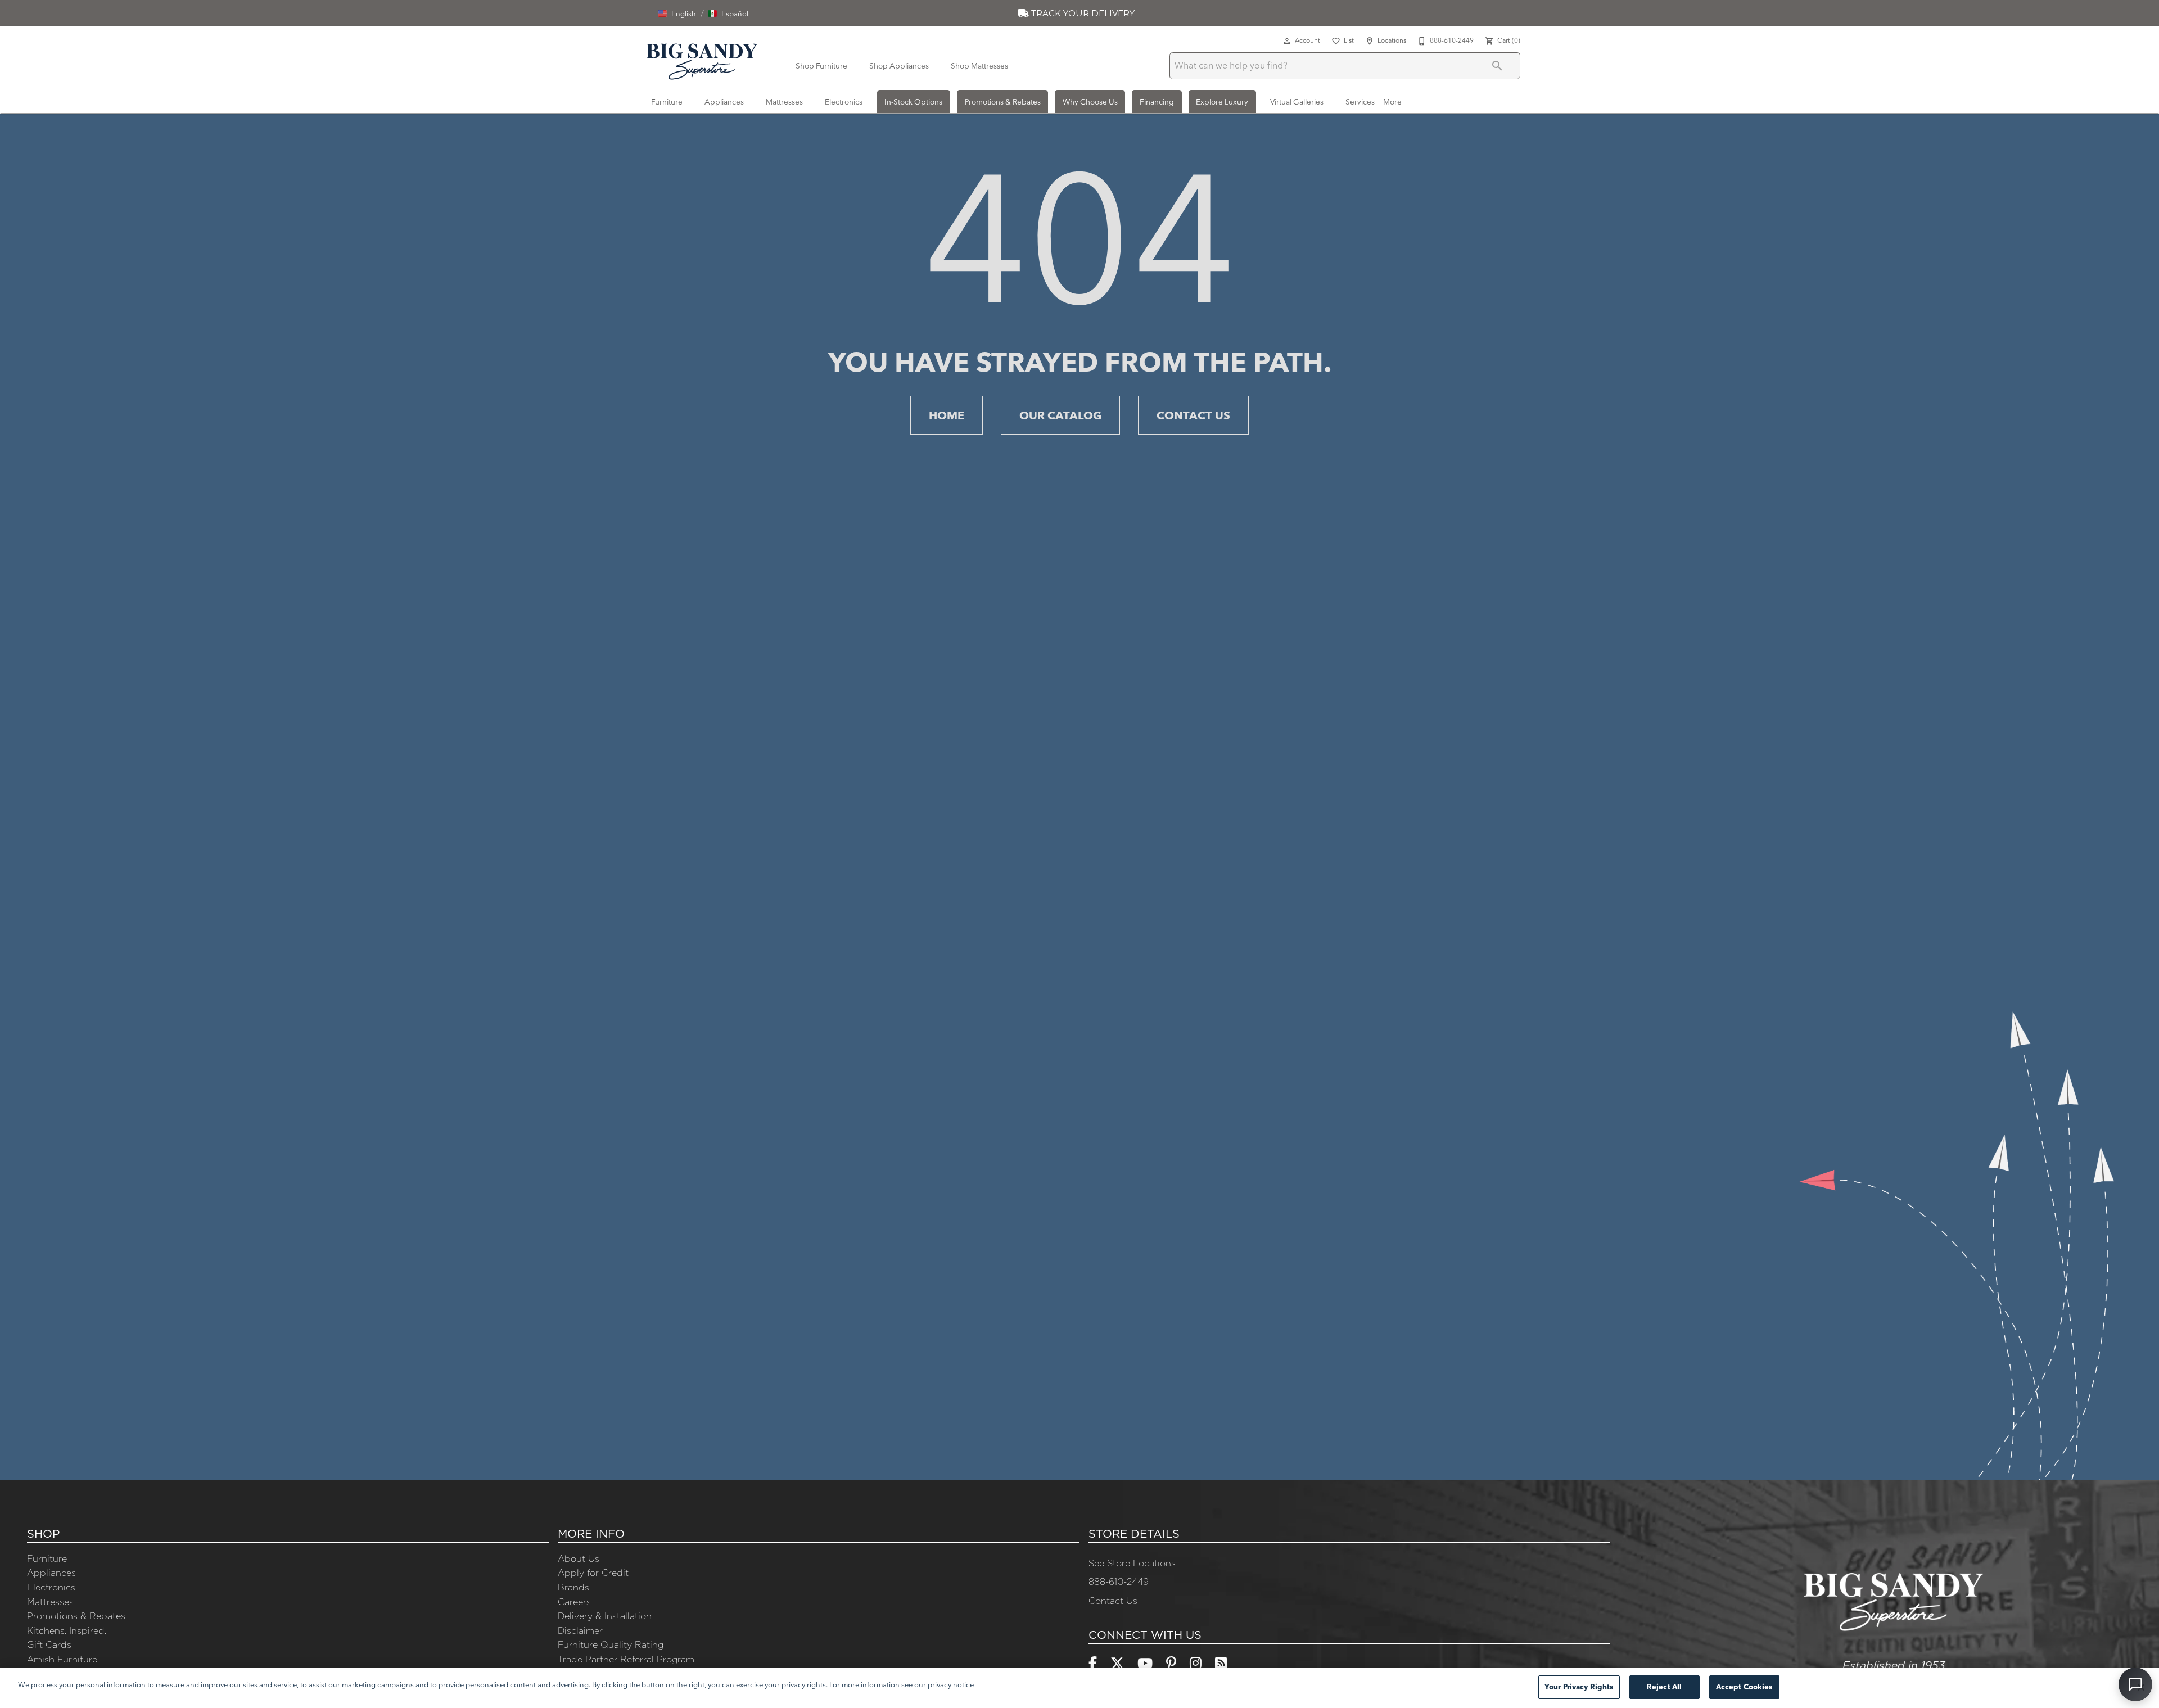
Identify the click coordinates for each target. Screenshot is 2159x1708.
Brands (573, 1587)
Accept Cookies (1744, 1687)
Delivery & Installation (605, 1616)
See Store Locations (1132, 1563)
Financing (1157, 102)
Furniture (667, 102)
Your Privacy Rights (1579, 1687)
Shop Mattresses (979, 66)
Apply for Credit (593, 1573)
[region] (1079, 1688)
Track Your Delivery (1082, 13)
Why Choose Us (1090, 102)
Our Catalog (1060, 415)
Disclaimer (580, 1630)
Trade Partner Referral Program (626, 1659)
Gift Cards (49, 1644)
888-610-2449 (1119, 1582)
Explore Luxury (1222, 102)
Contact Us (1193, 415)
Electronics (844, 102)
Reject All (1664, 1687)
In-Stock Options (913, 102)
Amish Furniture (62, 1659)
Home (947, 415)
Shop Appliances (899, 66)
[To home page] (702, 60)
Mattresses (784, 102)
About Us (579, 1558)
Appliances (724, 102)
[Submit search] (1497, 66)
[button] (677, 13)
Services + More (1374, 102)
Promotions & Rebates (1003, 102)
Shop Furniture (821, 66)
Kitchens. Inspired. (67, 1630)
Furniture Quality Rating (611, 1644)
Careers (574, 1602)
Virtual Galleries (1297, 102)
